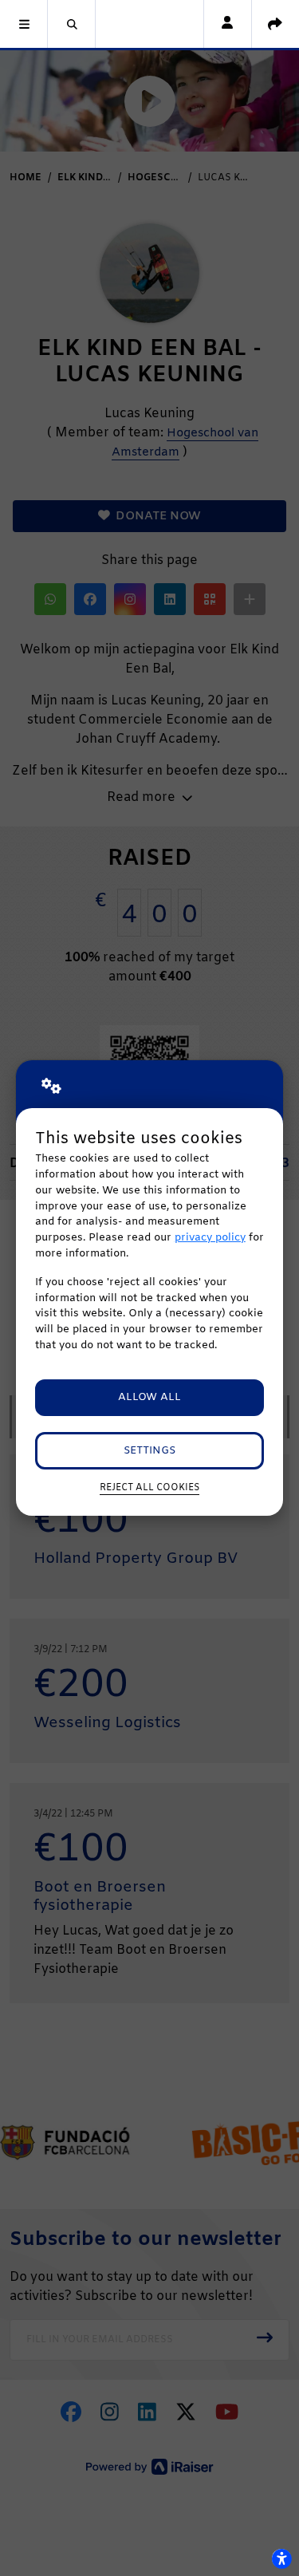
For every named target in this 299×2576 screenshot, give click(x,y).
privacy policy (210, 1238)
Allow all (149, 1397)
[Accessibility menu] (281, 2558)
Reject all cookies (149, 1488)
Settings (149, 1451)
